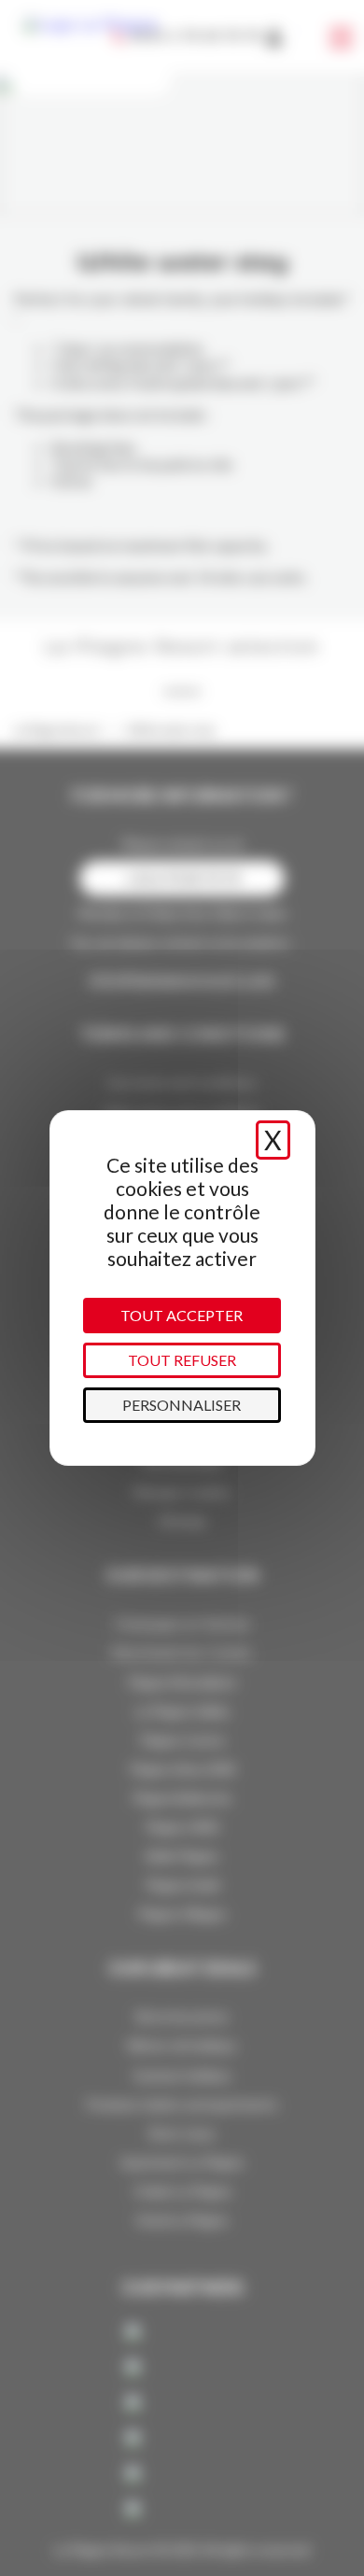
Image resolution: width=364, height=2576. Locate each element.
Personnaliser (182, 1405)
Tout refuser (182, 1360)
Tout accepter (182, 1315)
